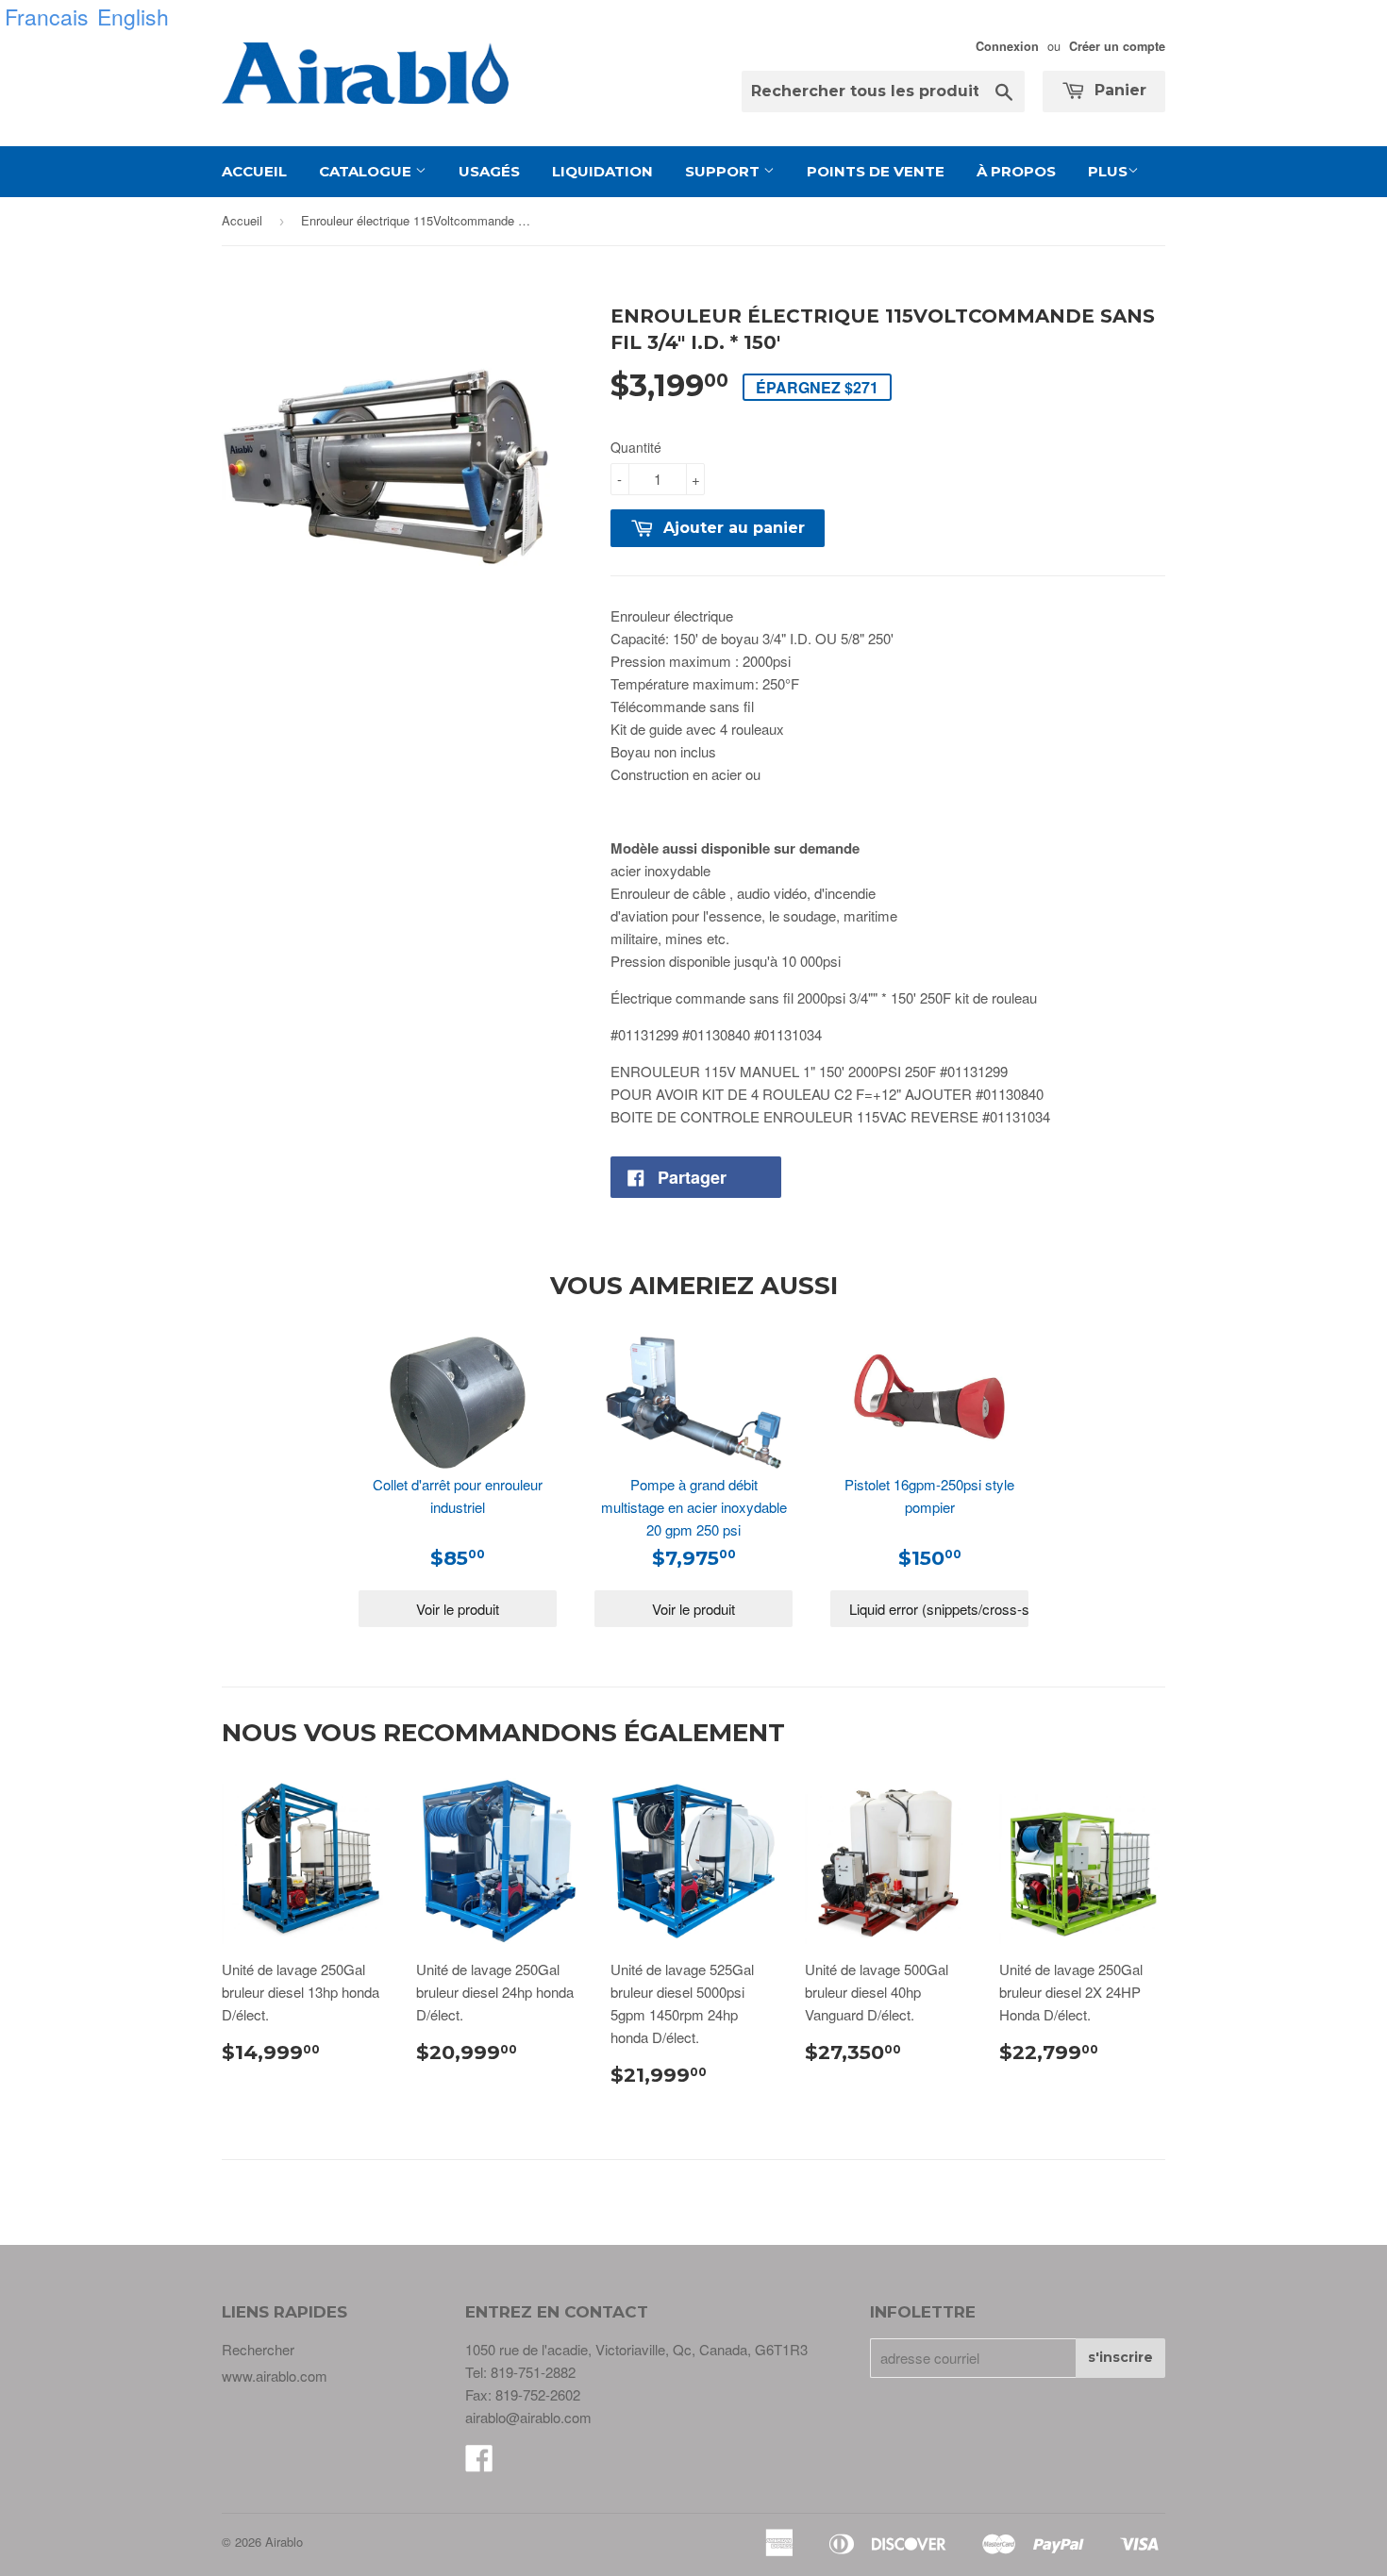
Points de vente (876, 171)
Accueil (254, 171)
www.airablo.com (275, 2376)
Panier (1118, 90)
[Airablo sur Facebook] (479, 2463)
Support (724, 171)
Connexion (1007, 46)
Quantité (636, 447)
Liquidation (602, 171)
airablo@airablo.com (528, 2417)
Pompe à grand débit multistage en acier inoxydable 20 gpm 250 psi (694, 1507)
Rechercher (258, 2349)
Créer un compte (1117, 46)
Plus (1108, 171)
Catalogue (367, 171)
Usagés (489, 171)
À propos (1016, 171)
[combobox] (883, 91)
